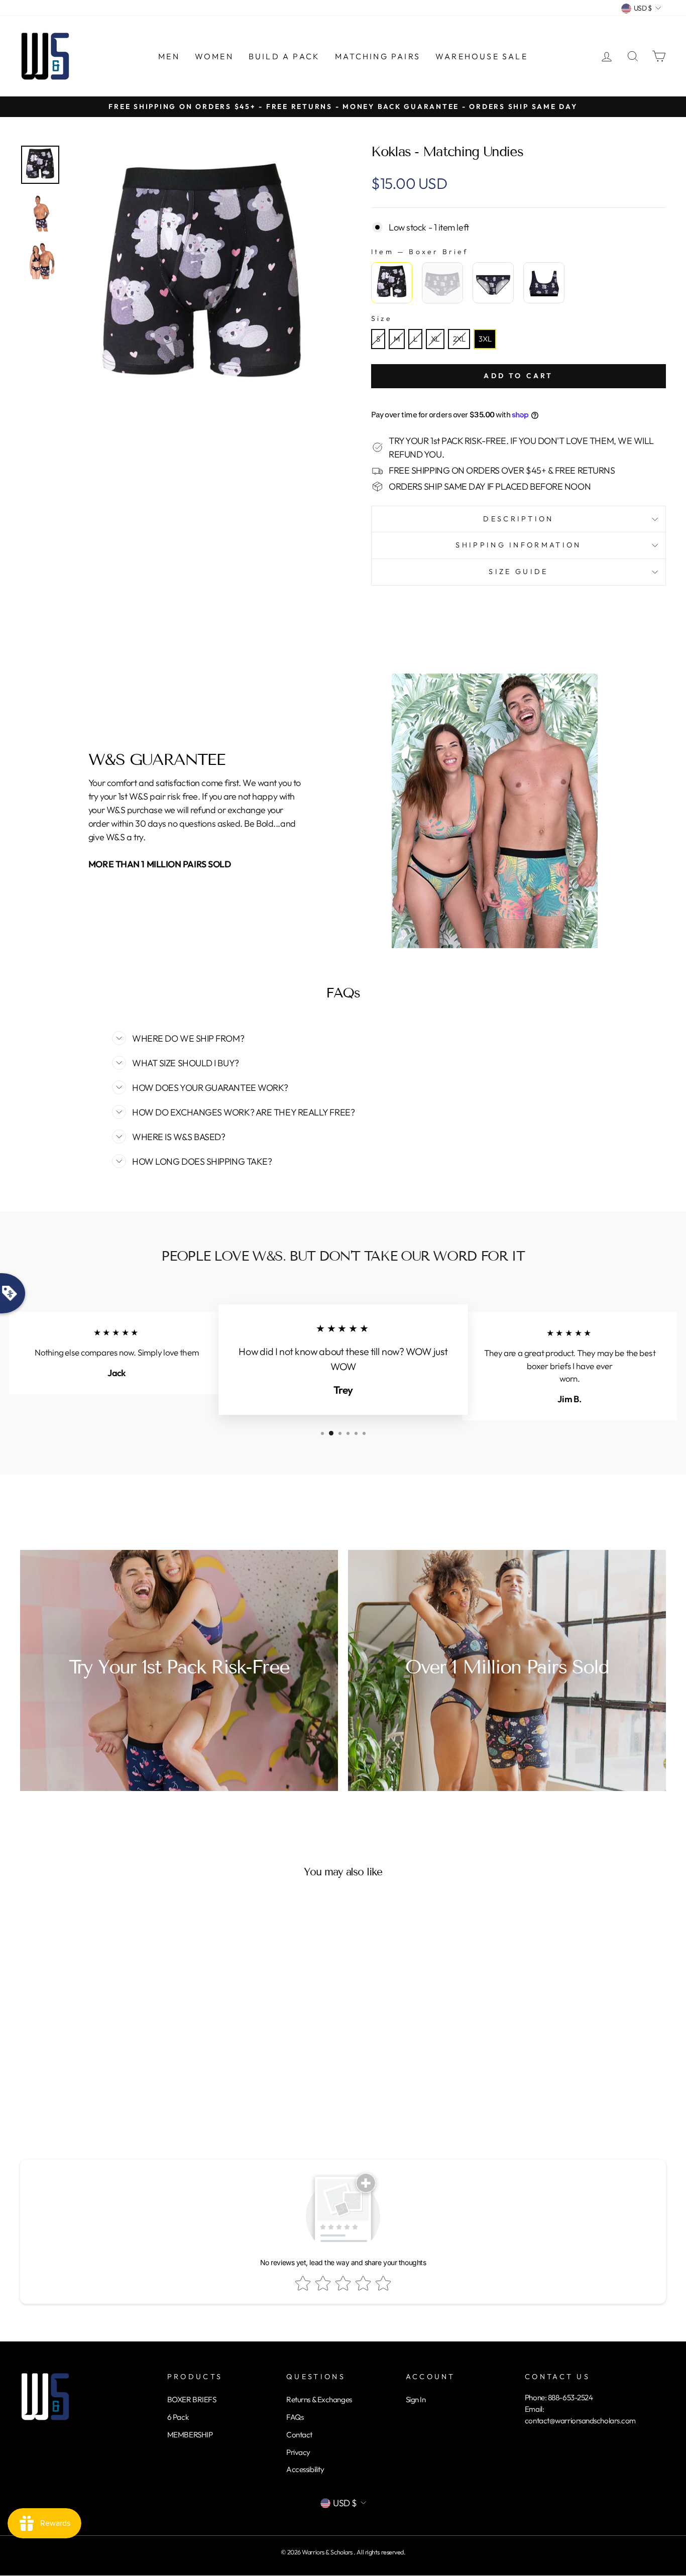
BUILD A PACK (284, 56)
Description (519, 519)
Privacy (298, 2452)
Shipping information (518, 545)
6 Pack (178, 2417)
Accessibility (305, 2469)
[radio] (392, 283)
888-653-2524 (570, 2397)
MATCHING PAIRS (378, 56)
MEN (169, 56)
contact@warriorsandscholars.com (580, 2421)
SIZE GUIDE (518, 572)
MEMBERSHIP (190, 2435)
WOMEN (214, 56)
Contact (299, 2435)
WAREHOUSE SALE (482, 56)
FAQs (295, 2417)
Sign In (416, 2399)
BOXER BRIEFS (192, 2399)
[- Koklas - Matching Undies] (40, 165)
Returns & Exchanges (319, 2399)
